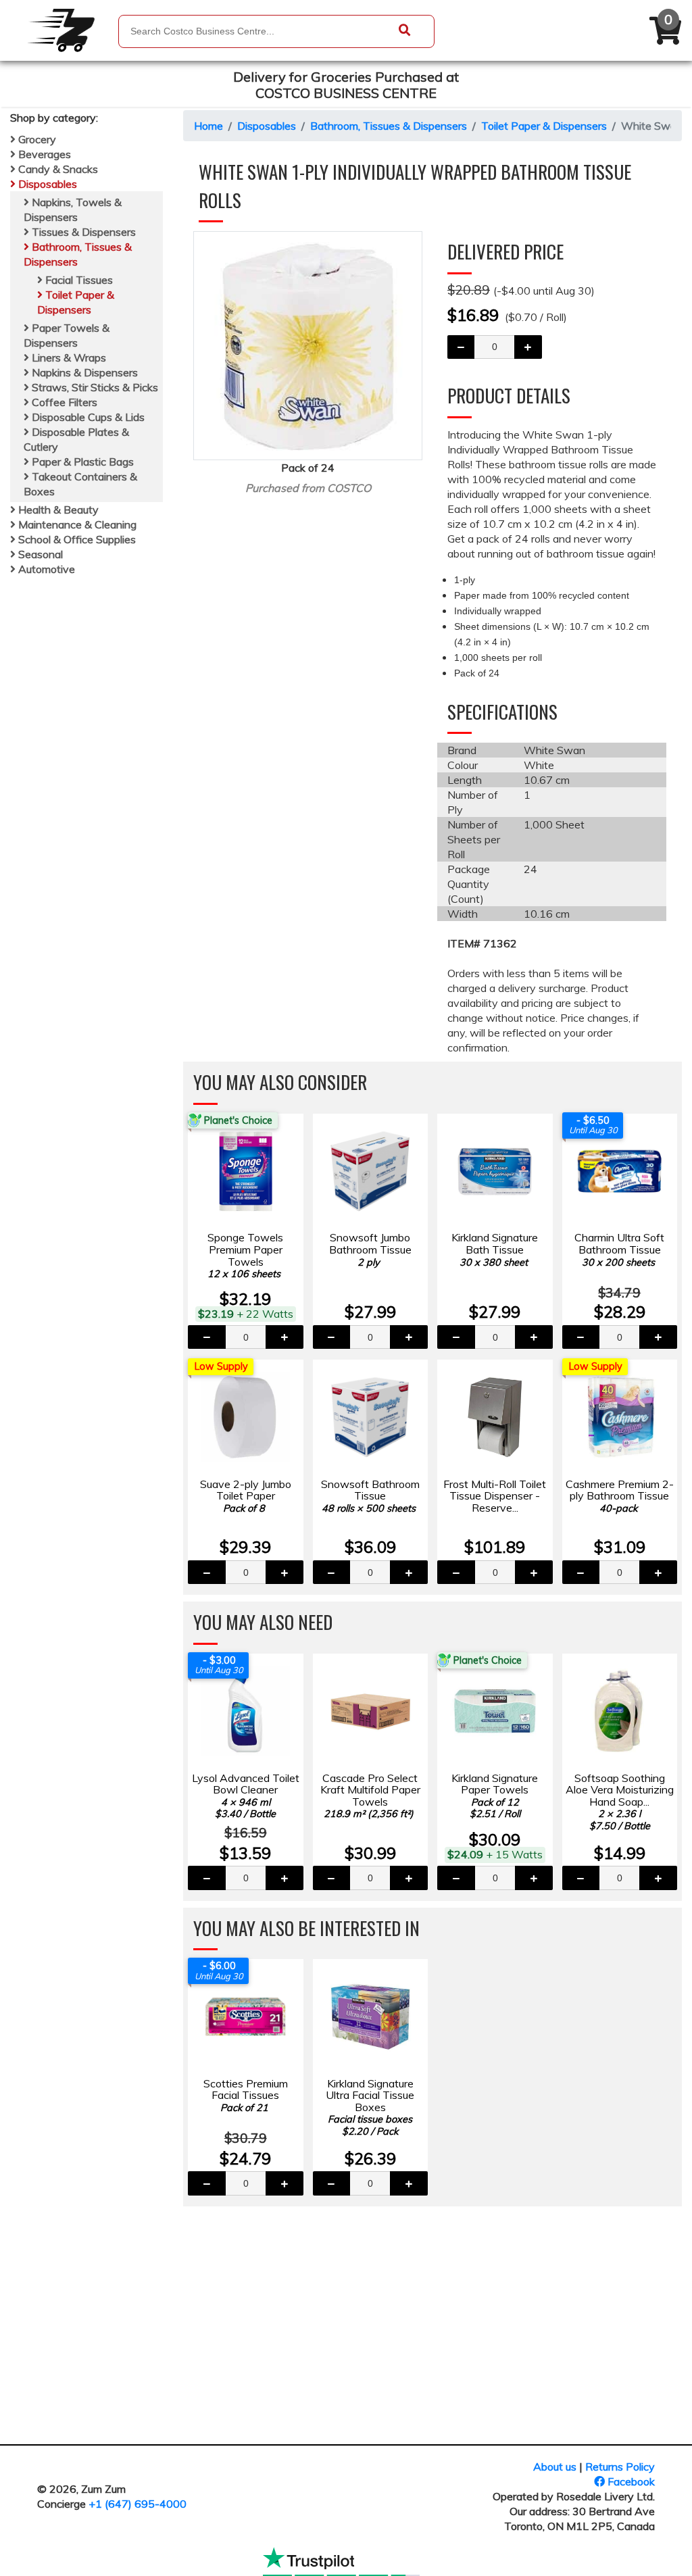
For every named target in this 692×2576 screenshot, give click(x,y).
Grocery (36, 139)
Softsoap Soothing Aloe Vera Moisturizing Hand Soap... (620, 1802)
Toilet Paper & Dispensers (544, 126)
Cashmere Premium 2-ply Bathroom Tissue (620, 1496)
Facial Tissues (78, 280)
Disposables (46, 184)
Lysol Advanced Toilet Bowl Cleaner (246, 1796)
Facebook (630, 2481)
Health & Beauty (57, 510)
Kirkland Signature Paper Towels (495, 1796)
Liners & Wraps (68, 357)
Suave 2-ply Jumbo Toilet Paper (246, 1496)
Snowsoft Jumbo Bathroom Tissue (370, 1249)
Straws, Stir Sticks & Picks (94, 387)
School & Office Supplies (76, 539)
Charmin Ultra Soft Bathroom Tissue (619, 1249)
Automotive (45, 569)
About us (555, 2467)
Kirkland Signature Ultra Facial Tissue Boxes (370, 2107)
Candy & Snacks (57, 169)
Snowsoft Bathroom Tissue (370, 1496)
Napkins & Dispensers (83, 372)
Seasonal (39, 554)
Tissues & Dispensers (82, 232)
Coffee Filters (63, 402)
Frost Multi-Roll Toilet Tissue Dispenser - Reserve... (495, 1496)
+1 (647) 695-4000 (138, 2504)
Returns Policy (620, 2467)
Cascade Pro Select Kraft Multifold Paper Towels (370, 1796)
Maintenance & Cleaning (76, 524)
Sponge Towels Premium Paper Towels (245, 1255)
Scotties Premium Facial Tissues (246, 2095)
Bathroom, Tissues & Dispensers (389, 126)
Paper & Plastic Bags (81, 462)
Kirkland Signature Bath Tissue (495, 1249)
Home (208, 126)
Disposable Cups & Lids (87, 417)
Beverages (43, 154)
